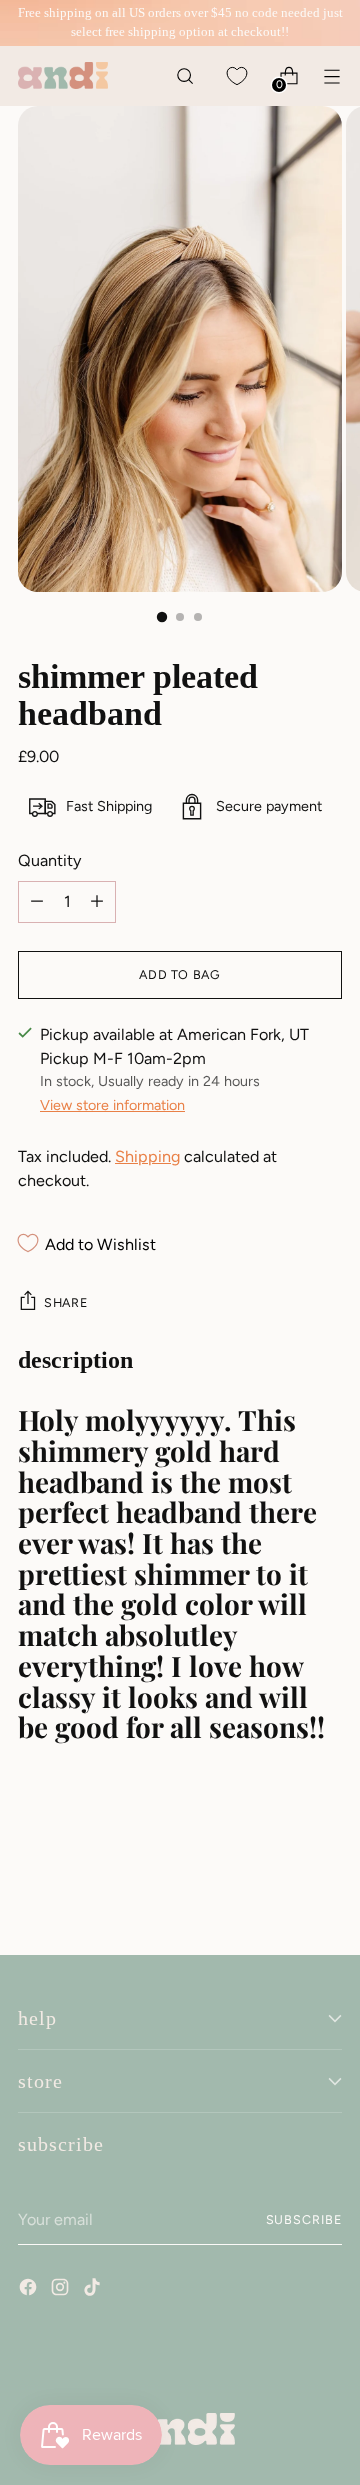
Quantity (49, 860)
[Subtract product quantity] (97, 902)
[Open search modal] (184, 75)
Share (65, 1302)
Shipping (147, 1156)
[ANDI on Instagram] (62, 2290)
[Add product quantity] (37, 902)
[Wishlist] (236, 75)
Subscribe (304, 2219)
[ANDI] (63, 75)
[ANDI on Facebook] (30, 2290)
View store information (112, 1105)
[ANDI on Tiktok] (94, 2290)
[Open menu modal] (331, 75)
